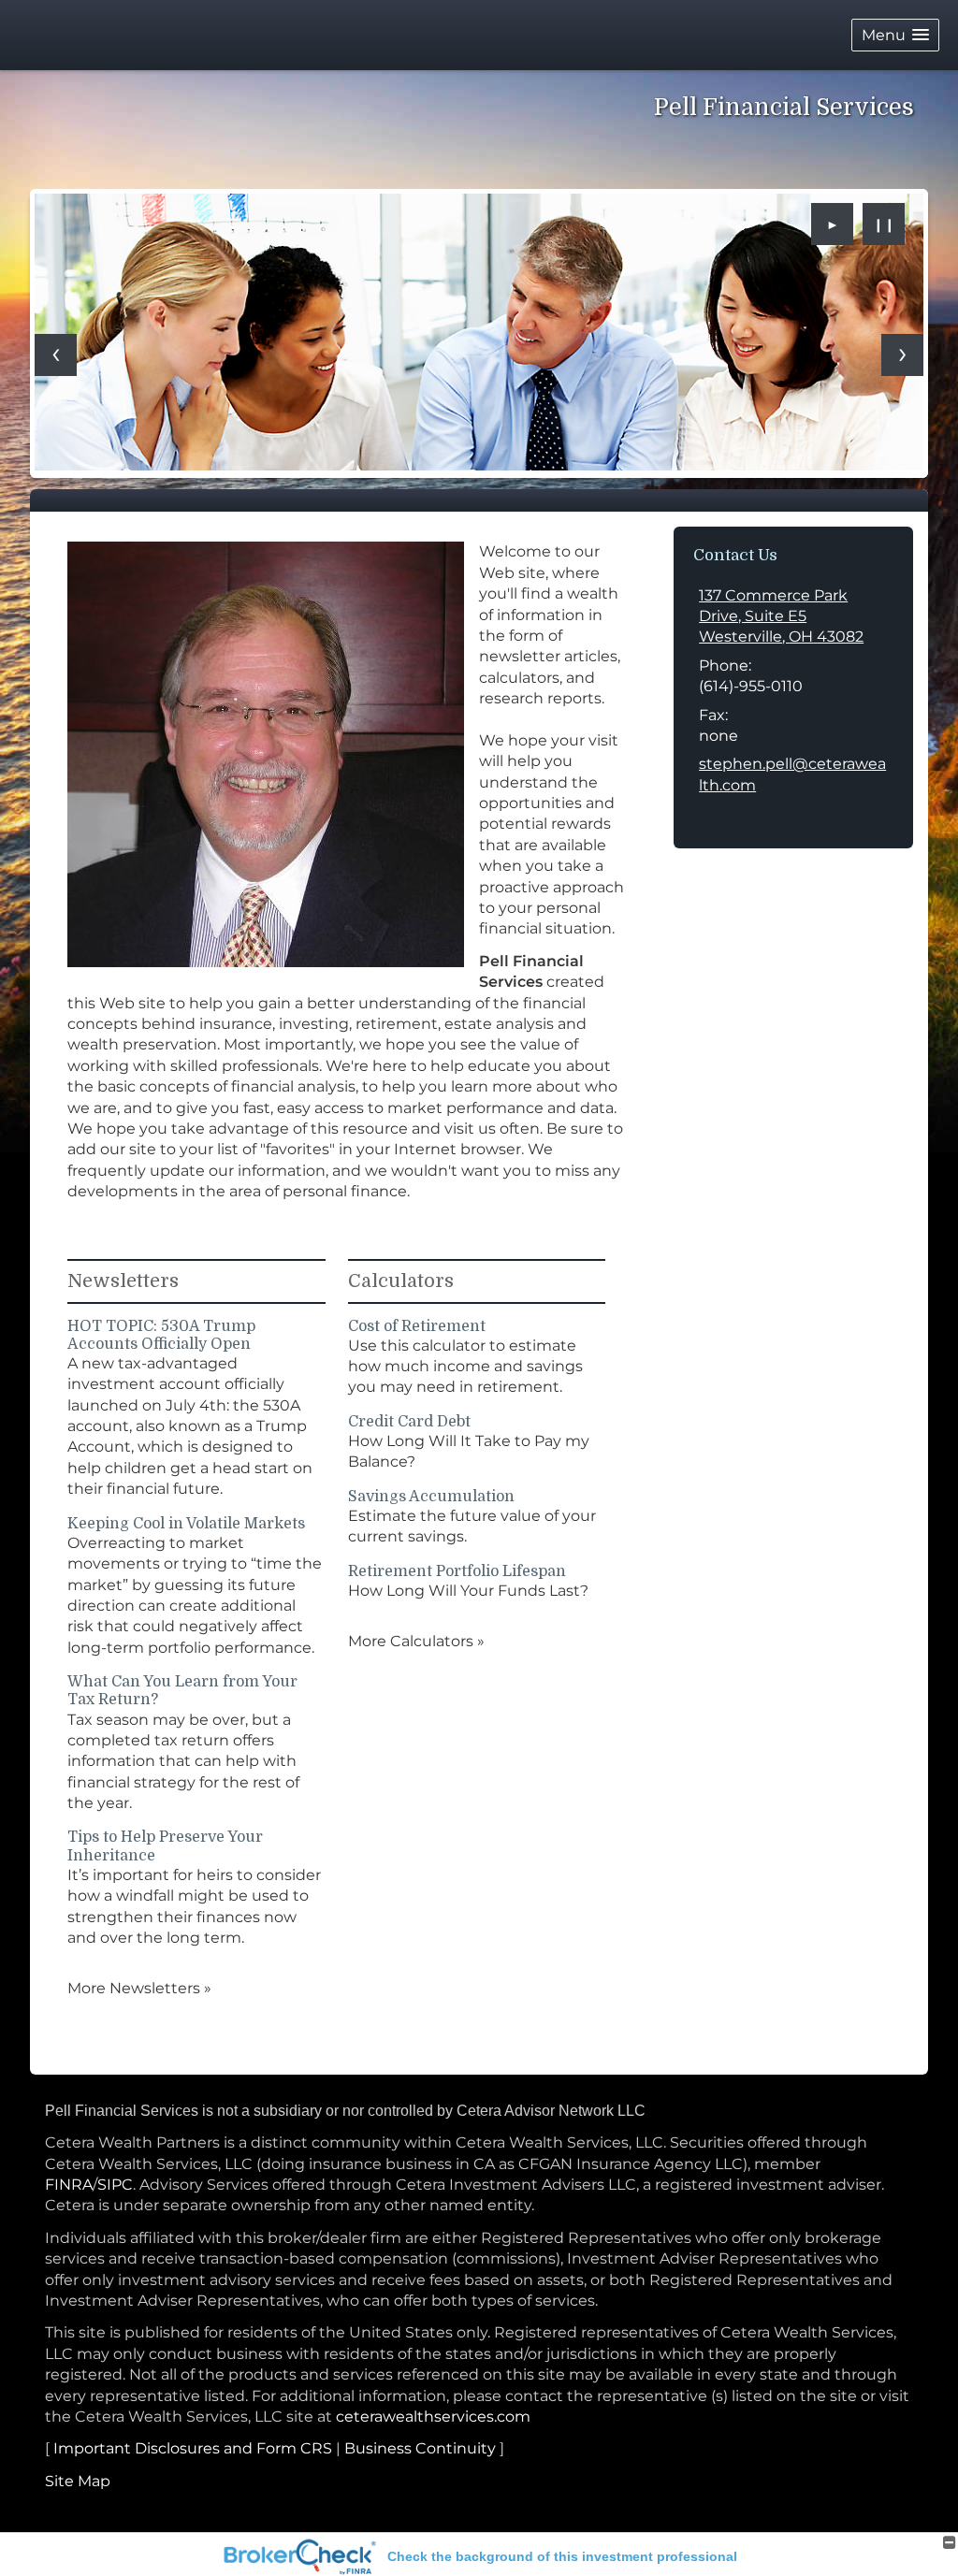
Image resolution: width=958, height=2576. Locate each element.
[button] (895, 35)
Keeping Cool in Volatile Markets (186, 1524)
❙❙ (884, 224)
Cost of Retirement (417, 1326)
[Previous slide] (56, 355)
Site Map (78, 2481)
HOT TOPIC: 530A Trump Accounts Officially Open (161, 1335)
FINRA (69, 2185)
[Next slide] (902, 355)
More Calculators (416, 1641)
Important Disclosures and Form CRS (193, 2448)
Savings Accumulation (431, 1497)
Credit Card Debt (409, 1422)
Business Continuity (420, 2448)
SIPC (115, 2185)
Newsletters (123, 1281)
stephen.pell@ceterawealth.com (792, 774)
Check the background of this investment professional (562, 2556)
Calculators (401, 1281)
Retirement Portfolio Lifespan (457, 1571)
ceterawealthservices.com (433, 2417)
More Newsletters (139, 1988)
